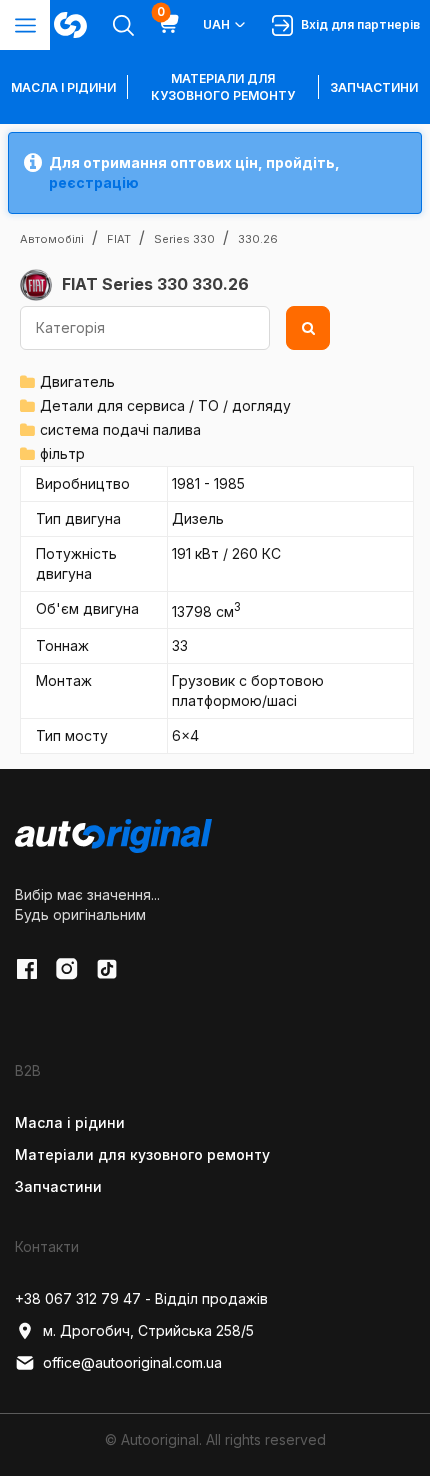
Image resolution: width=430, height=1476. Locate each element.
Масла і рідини (70, 1122)
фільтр (62, 453)
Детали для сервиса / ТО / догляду (165, 405)
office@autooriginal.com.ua (132, 1362)
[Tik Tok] (107, 969)
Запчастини (374, 87)
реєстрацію (94, 182)
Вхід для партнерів (357, 24)
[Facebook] (27, 969)
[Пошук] (308, 328)
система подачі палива (120, 429)
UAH (216, 24)
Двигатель (77, 381)
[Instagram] (67, 969)
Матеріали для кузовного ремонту (223, 87)
